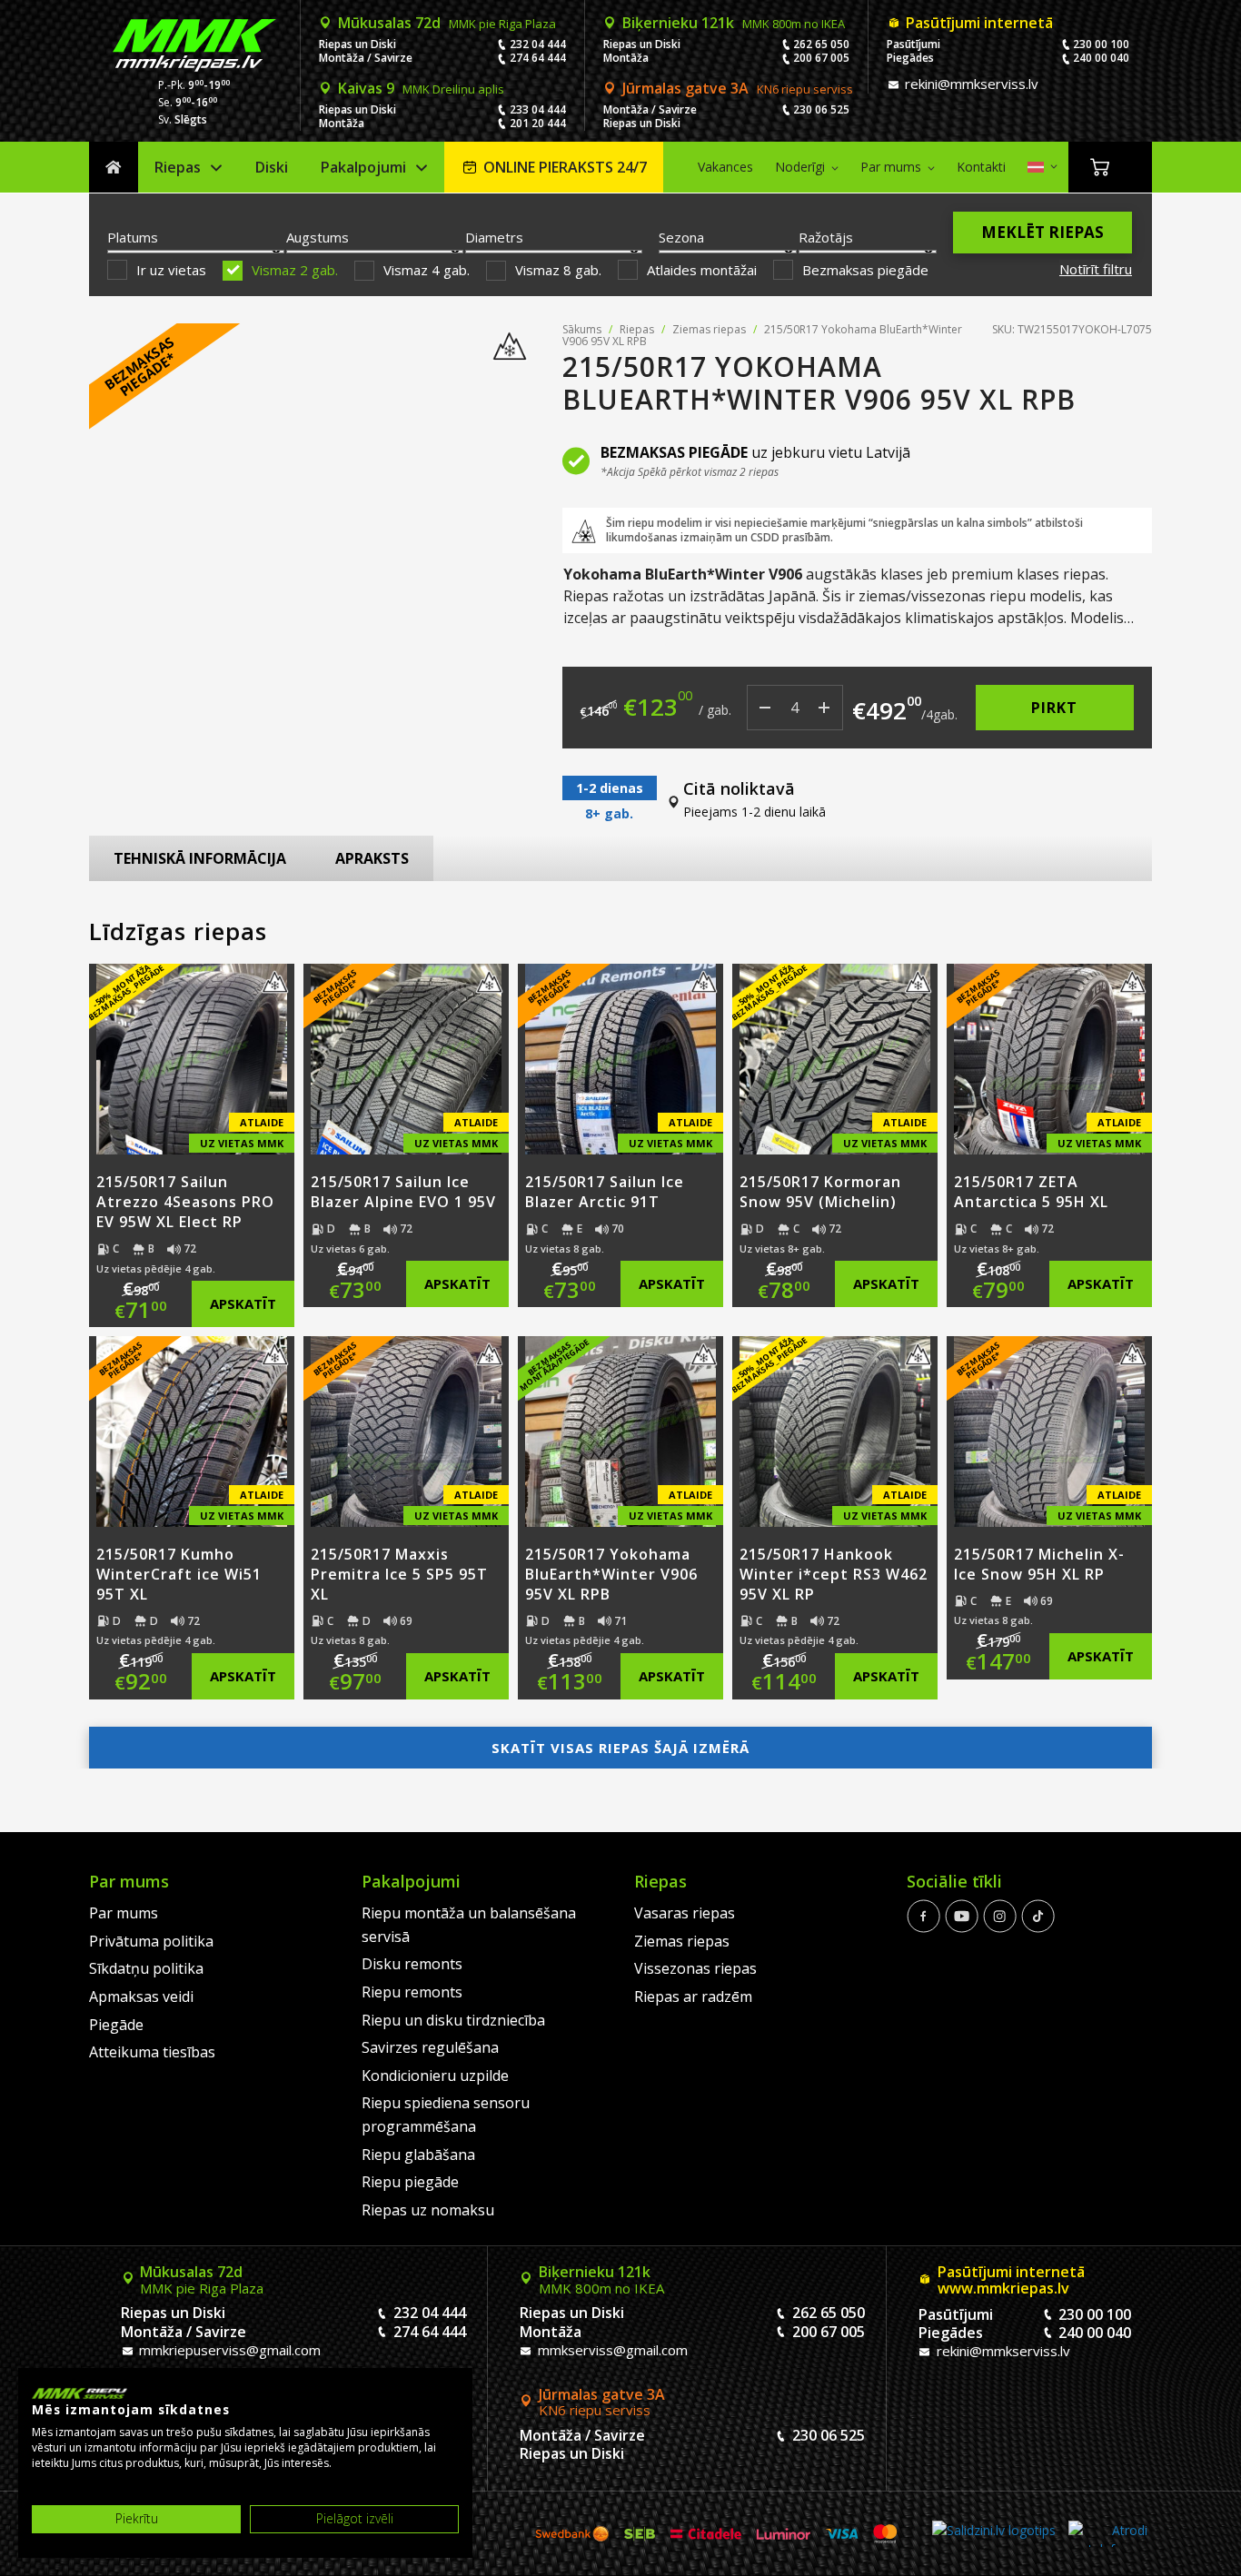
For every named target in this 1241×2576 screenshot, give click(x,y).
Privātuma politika (151, 1941)
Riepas (178, 167)
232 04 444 (538, 44)
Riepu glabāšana (418, 2155)
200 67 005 (821, 58)
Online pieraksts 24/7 (565, 167)
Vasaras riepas (685, 1913)
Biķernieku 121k (734, 23)
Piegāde (116, 2025)
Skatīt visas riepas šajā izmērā (620, 1748)
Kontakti (981, 167)
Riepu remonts (412, 1992)
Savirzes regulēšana (430, 2047)
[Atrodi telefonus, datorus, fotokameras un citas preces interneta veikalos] (1108, 2534)
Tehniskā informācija (200, 858)
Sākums (114, 168)
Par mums (891, 167)
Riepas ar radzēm (693, 1996)
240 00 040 (1101, 58)
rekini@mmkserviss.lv (970, 84)
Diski (272, 167)
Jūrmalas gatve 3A (738, 88)
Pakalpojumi (363, 167)
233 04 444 (538, 109)
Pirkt (1054, 708)
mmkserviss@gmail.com (611, 2350)
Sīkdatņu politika (146, 1968)
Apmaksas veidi (141, 1996)
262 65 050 (821, 44)
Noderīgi (800, 167)
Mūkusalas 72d (447, 23)
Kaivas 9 (421, 88)
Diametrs (494, 237)
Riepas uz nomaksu (428, 2210)
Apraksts (372, 858)
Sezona (681, 237)
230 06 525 (821, 109)
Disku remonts (412, 1964)
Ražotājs (826, 237)
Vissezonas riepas (695, 1968)
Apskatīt (243, 1303)
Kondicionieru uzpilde (435, 2076)
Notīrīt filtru (1096, 269)
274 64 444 (538, 58)
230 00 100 (1101, 44)
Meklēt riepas (1042, 232)
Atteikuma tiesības (152, 2052)
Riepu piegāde (410, 2182)
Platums (133, 237)
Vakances (725, 167)
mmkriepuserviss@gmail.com (228, 2350)
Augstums (318, 237)
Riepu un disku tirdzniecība (453, 2020)
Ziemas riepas (709, 329)
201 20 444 (538, 123)
